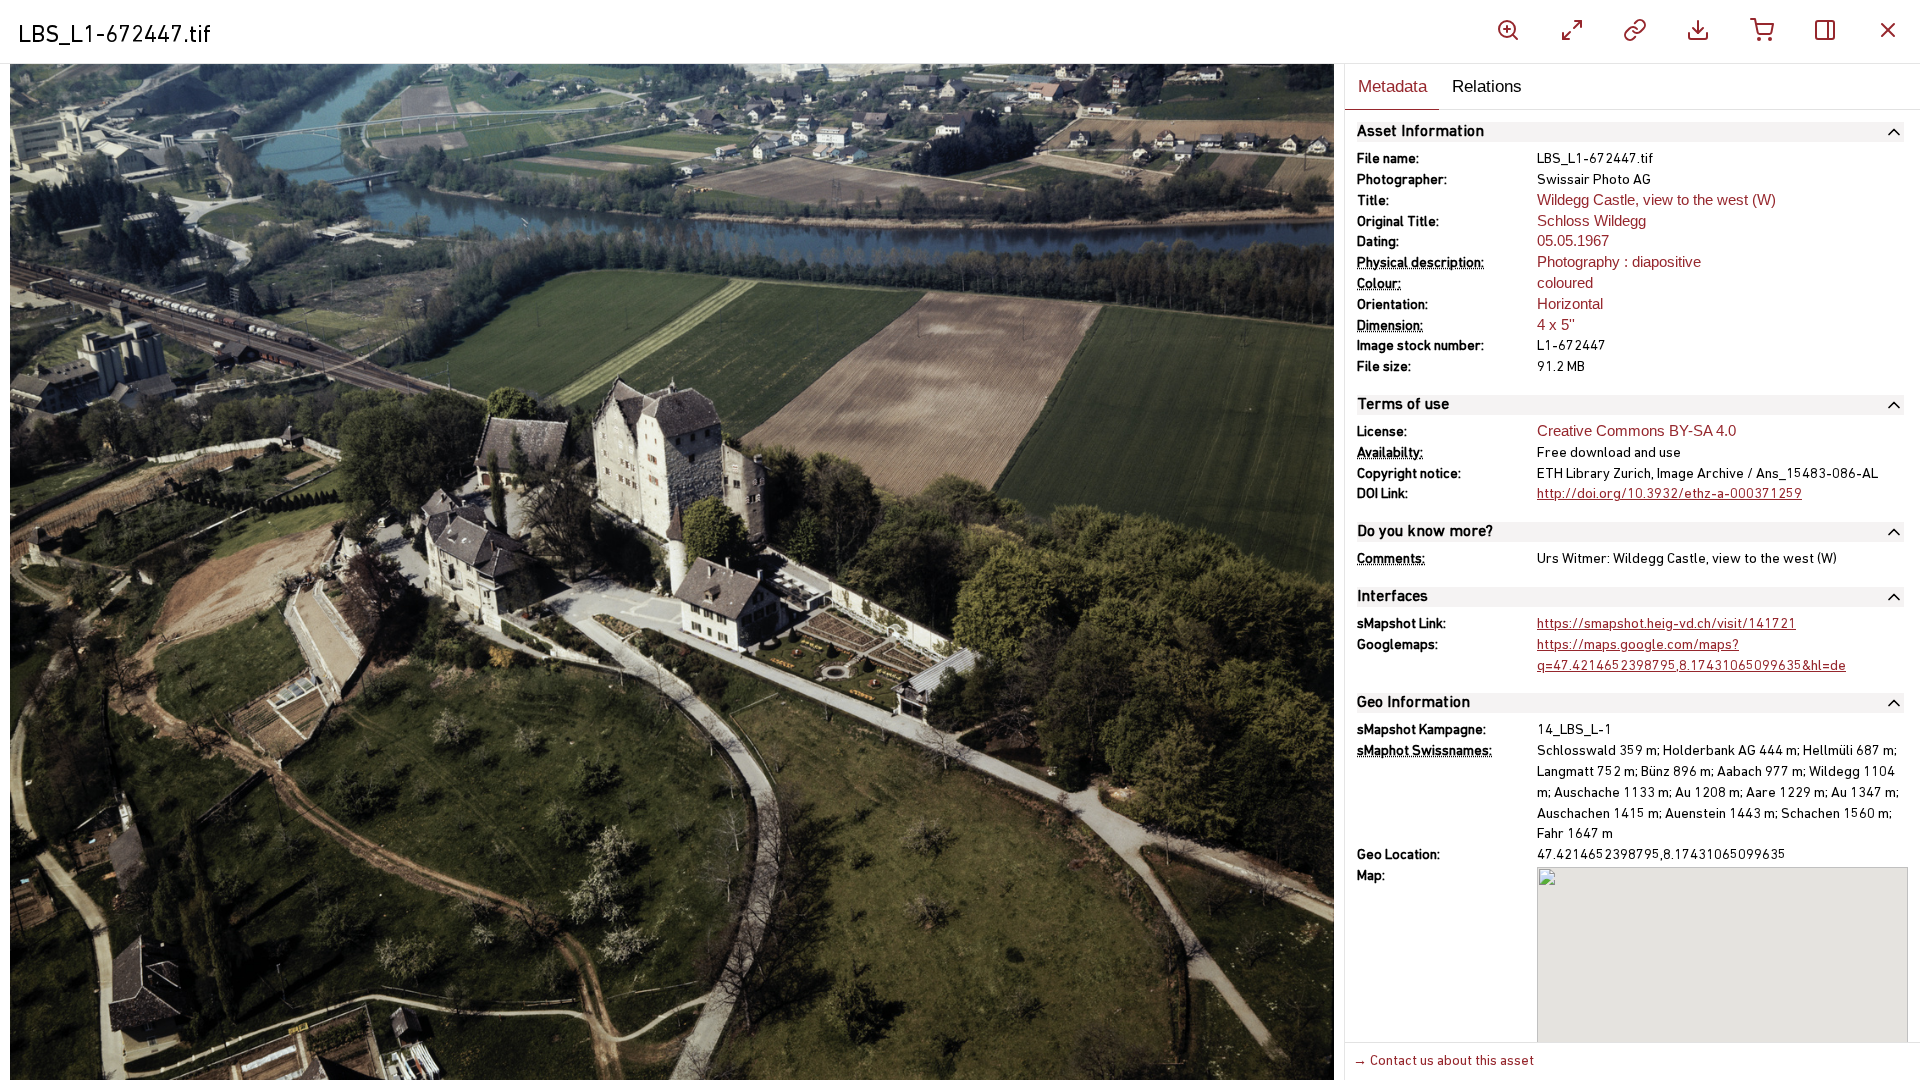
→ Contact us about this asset (1443, 1061)
